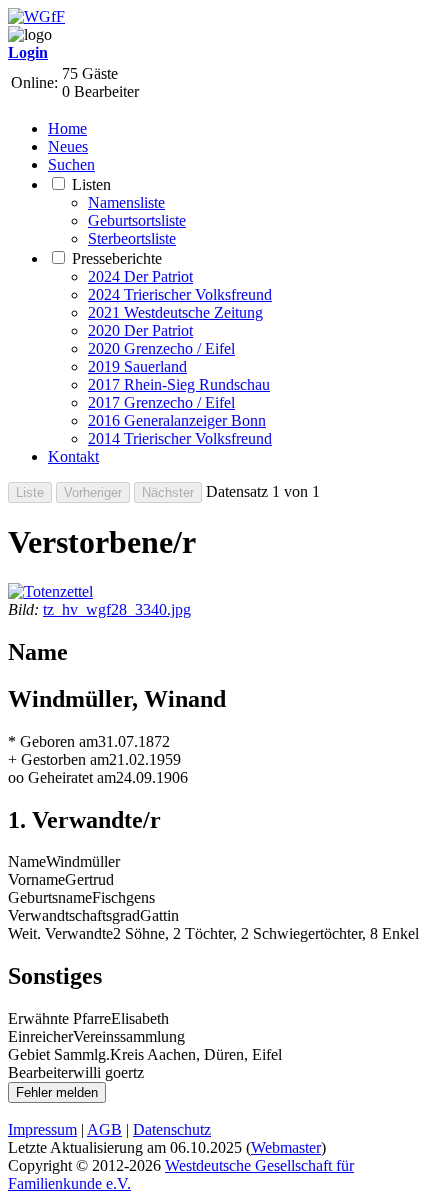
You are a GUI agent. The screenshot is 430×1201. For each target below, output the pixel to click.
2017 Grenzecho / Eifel (161, 402)
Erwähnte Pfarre (59, 1018)
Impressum (42, 1129)
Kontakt (73, 456)
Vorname (36, 879)
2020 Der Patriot (140, 330)
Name (27, 861)
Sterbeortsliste (132, 238)
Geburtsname (50, 897)
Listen (91, 184)
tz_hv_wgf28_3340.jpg (117, 609)
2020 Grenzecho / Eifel (161, 348)
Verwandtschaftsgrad (74, 915)
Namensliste (126, 202)
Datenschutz (172, 1129)
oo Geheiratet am (62, 777)
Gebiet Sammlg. (59, 1054)
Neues (68, 146)
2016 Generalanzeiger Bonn (177, 420)
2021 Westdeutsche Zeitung (175, 312)
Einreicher (40, 1036)
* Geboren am (53, 741)
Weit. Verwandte (60, 933)
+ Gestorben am (58, 759)
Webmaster (286, 1147)
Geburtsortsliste (137, 220)
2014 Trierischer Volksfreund (180, 438)
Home (67, 128)
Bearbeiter (40, 1072)
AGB (104, 1129)
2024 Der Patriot (140, 276)
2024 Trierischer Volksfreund (180, 294)
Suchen (71, 164)
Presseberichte (117, 258)
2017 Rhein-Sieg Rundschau (179, 384)
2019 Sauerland (137, 366)
